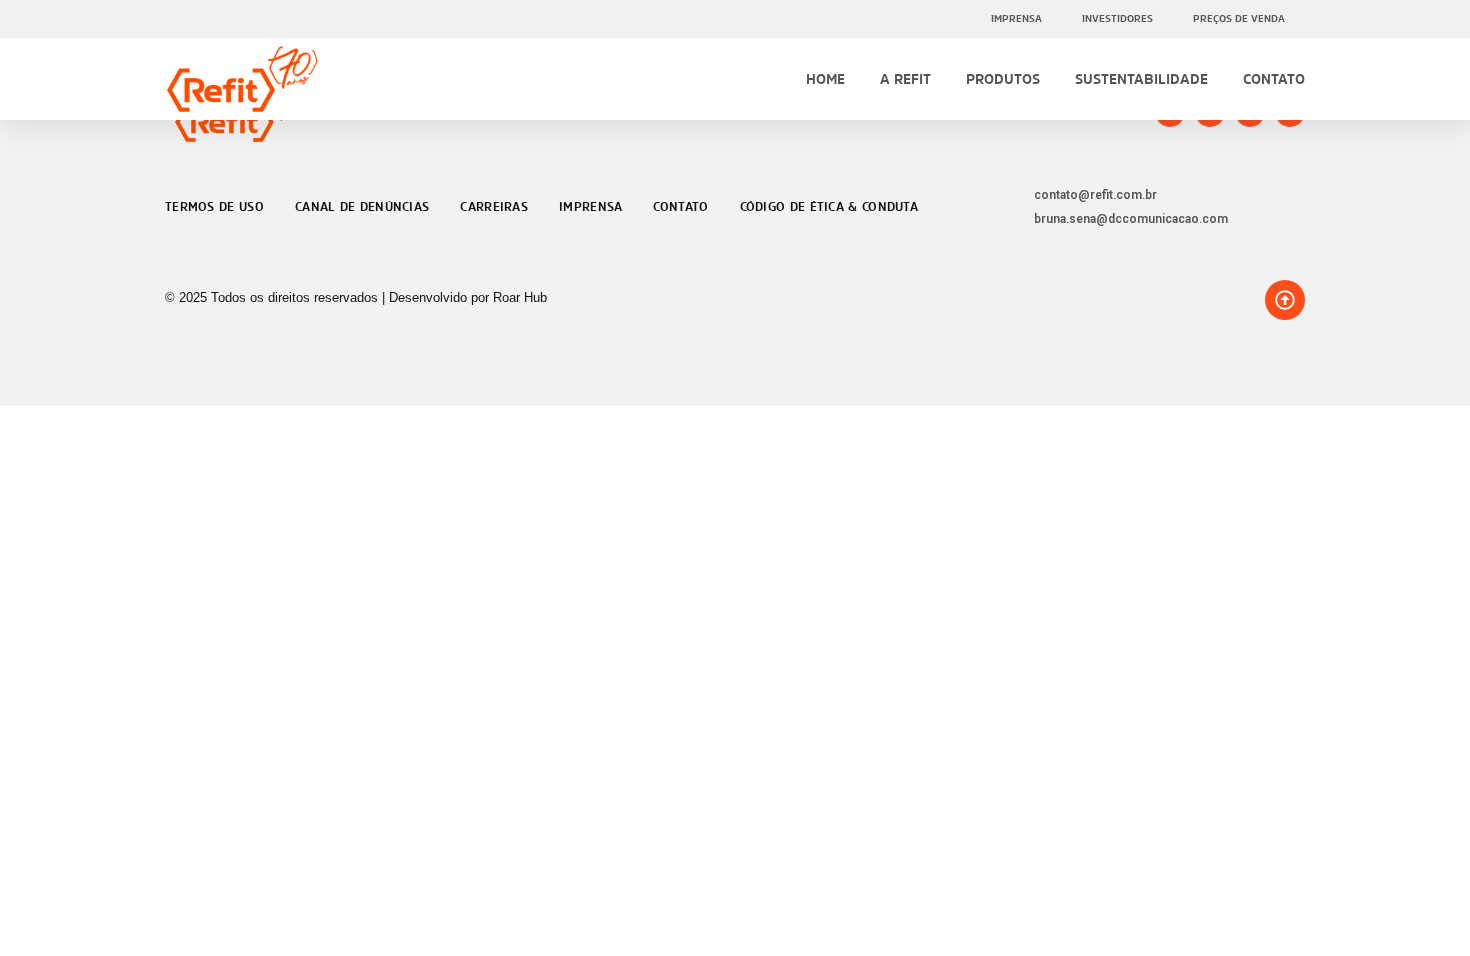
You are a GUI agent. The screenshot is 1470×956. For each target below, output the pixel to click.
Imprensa (1016, 18)
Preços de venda (1239, 18)
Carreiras (494, 207)
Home (825, 78)
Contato (1274, 78)
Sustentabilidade (1141, 78)
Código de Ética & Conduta (829, 207)
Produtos (1003, 78)
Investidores (1117, 18)
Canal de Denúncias (362, 207)
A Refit (905, 78)
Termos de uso (214, 207)
